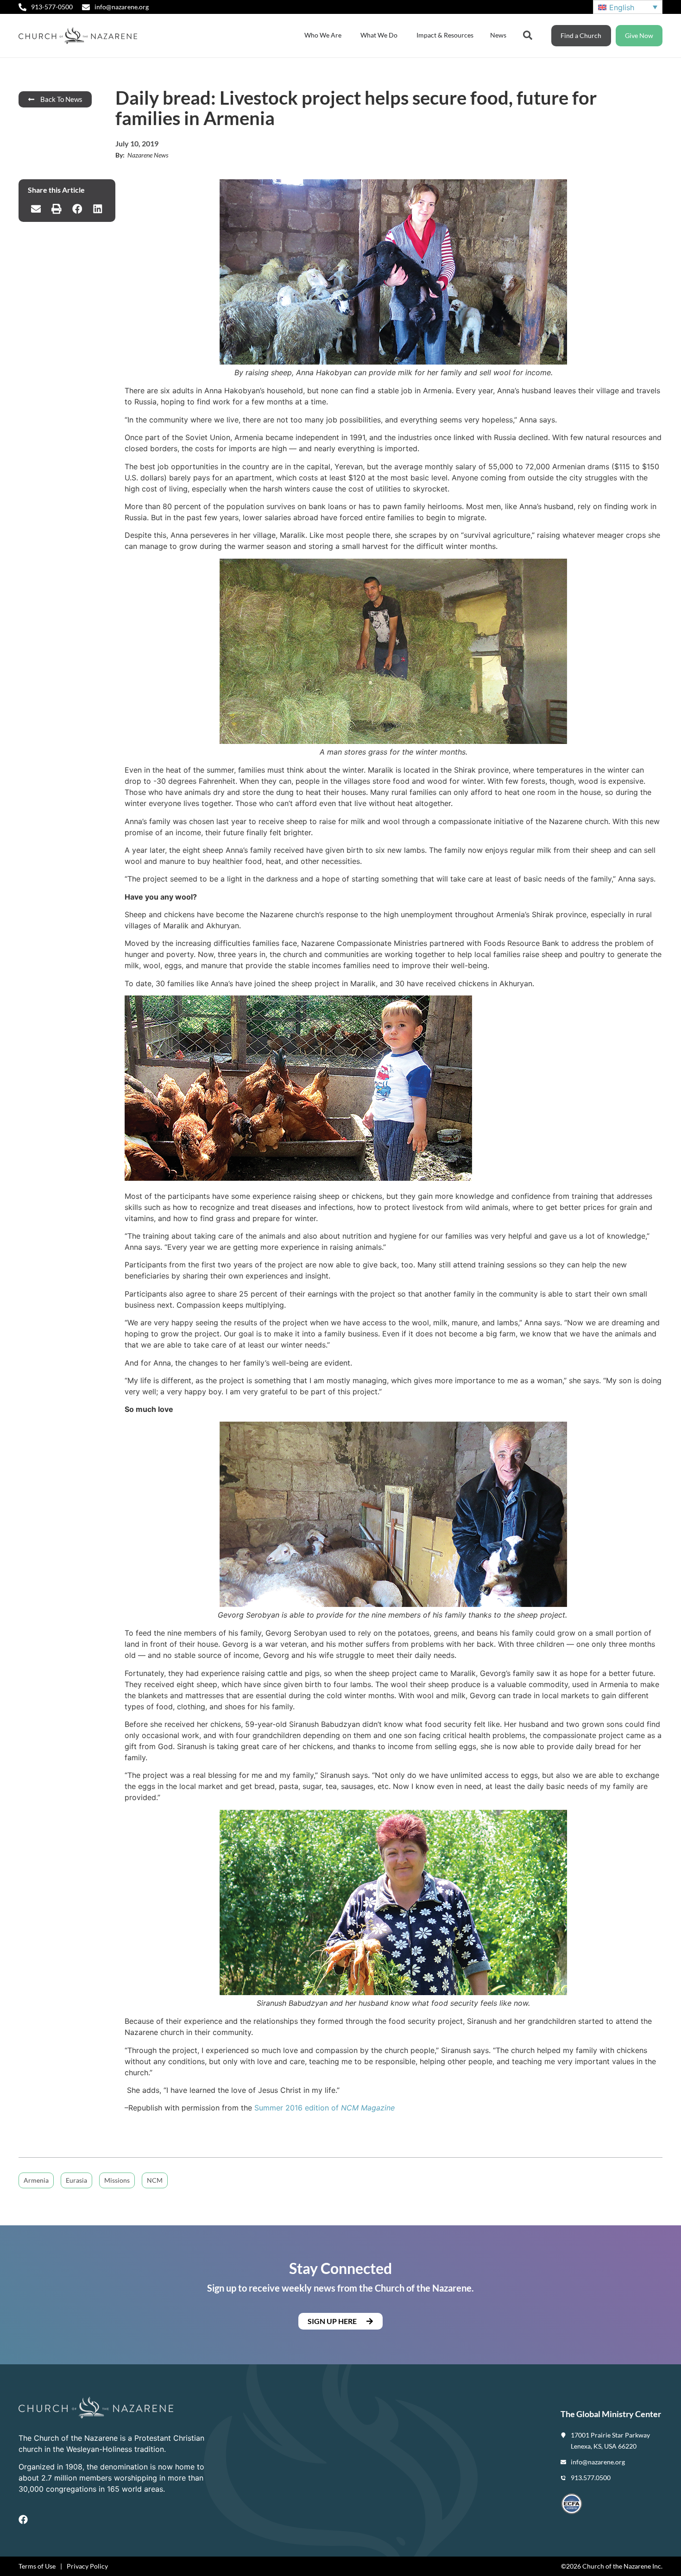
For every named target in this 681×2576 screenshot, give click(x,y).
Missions (117, 2180)
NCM (155, 2180)
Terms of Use (37, 2566)
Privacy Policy (87, 2566)
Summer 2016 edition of (325, 2108)
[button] (36, 209)
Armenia (36, 2180)
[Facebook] (23, 2519)
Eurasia (76, 2180)
